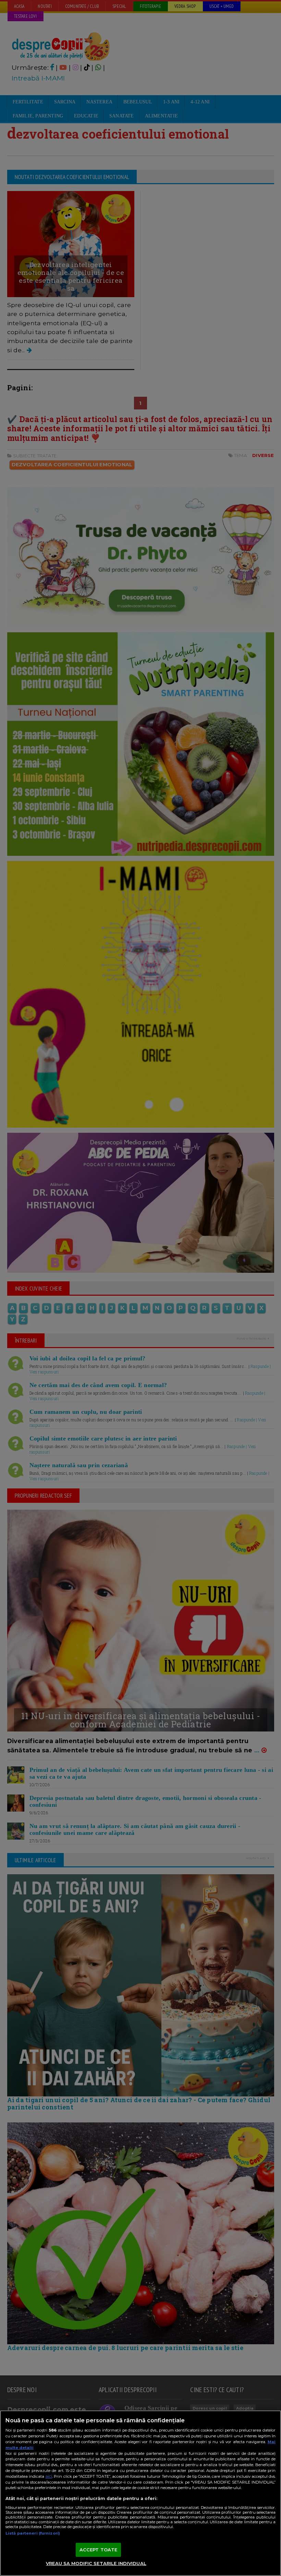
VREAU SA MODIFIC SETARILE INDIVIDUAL (96, 2563)
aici (49, 2476)
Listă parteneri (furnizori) (33, 2533)
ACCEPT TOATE (99, 2550)
